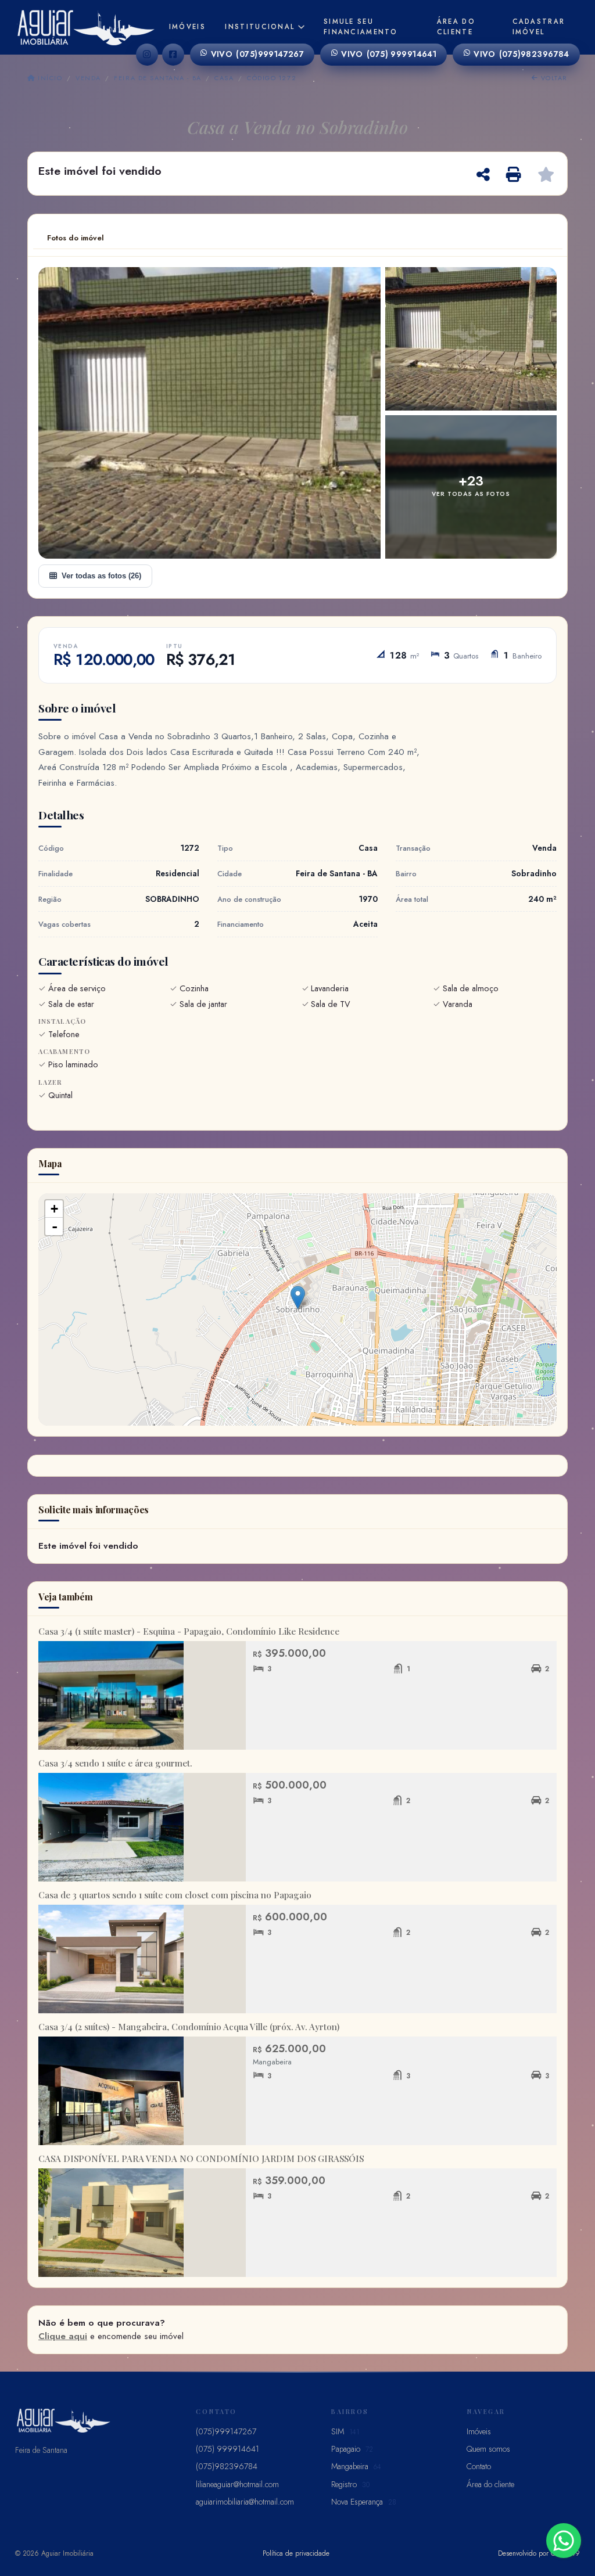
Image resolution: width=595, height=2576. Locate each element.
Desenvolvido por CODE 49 (539, 2553)
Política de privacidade (296, 2553)
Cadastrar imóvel (539, 26)
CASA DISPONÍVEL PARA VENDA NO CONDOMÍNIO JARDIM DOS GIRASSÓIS (202, 2158)
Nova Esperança (364, 2502)
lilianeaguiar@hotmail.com (237, 2484)
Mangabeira (356, 2466)
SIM (345, 2431)
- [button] (55, 1226)
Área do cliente (456, 26)
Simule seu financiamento (361, 26)
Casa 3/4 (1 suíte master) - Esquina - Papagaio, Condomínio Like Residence (189, 1631)
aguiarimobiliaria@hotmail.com (245, 2502)
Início (49, 78)
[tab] (76, 238)
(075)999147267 (258, 54)
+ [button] (54, 1209)
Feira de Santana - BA (157, 78)
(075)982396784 (521, 54)
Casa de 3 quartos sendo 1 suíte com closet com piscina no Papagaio (175, 1895)
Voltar (553, 78)
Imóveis (187, 27)
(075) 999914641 (389, 54)
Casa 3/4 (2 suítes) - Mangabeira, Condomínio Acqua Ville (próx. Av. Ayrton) (189, 2027)
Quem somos (488, 2449)
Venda (88, 78)
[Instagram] (147, 55)
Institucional (260, 27)
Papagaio (352, 2449)
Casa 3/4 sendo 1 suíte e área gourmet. (115, 1763)
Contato (479, 2466)
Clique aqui (63, 2336)
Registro (350, 2484)
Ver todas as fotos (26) (101, 576)
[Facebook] (173, 55)
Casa (224, 78)
